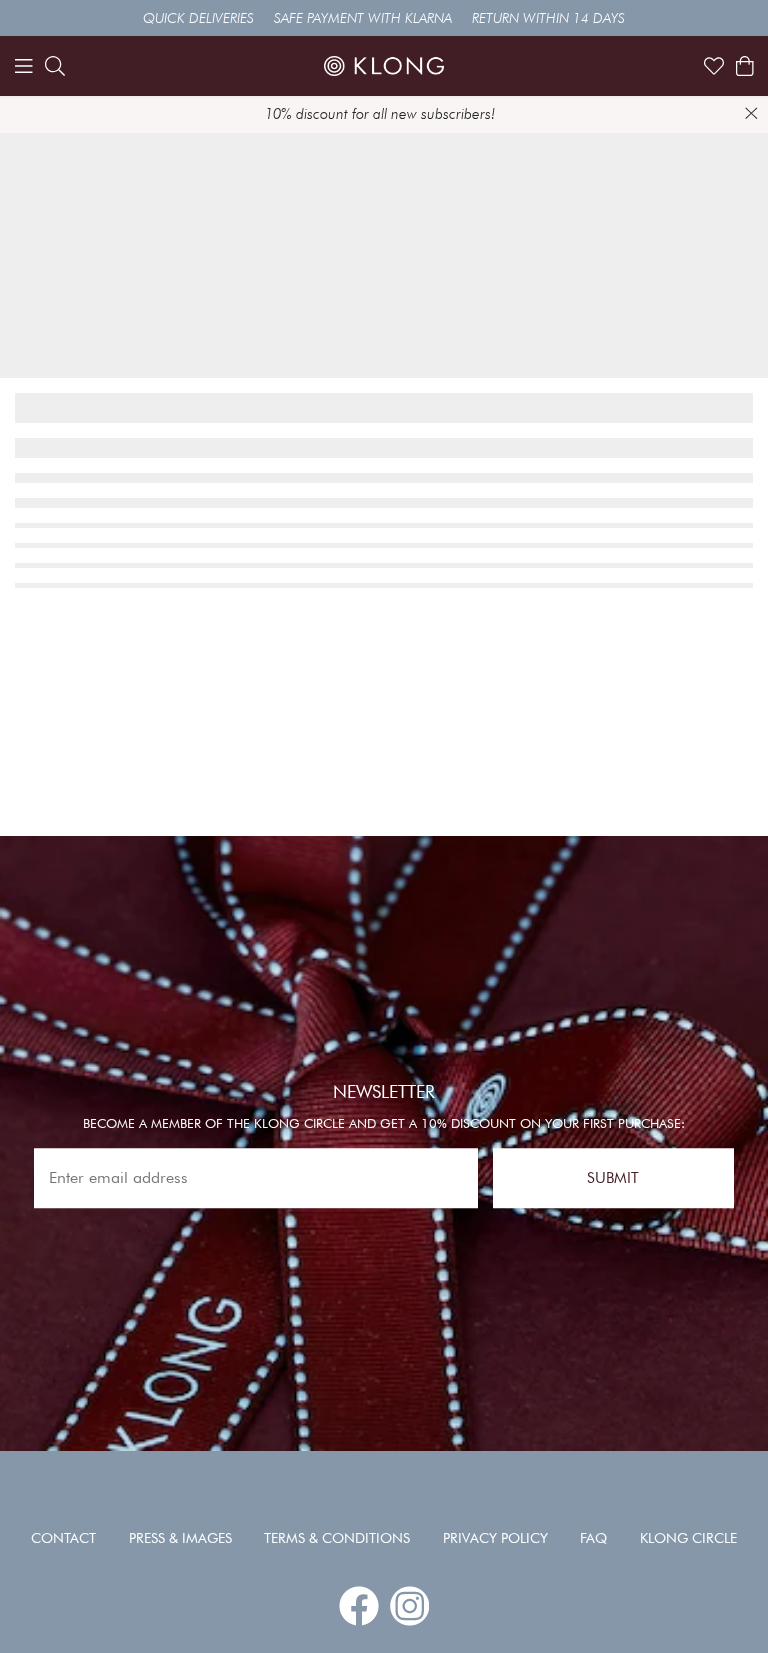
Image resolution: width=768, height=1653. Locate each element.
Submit (613, 1178)
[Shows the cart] (745, 66)
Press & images (180, 1538)
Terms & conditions (337, 1538)
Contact (63, 1538)
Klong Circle (688, 1538)
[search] (55, 66)
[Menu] (24, 66)
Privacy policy (495, 1538)
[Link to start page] (384, 66)
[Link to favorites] (714, 66)
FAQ (593, 1538)
